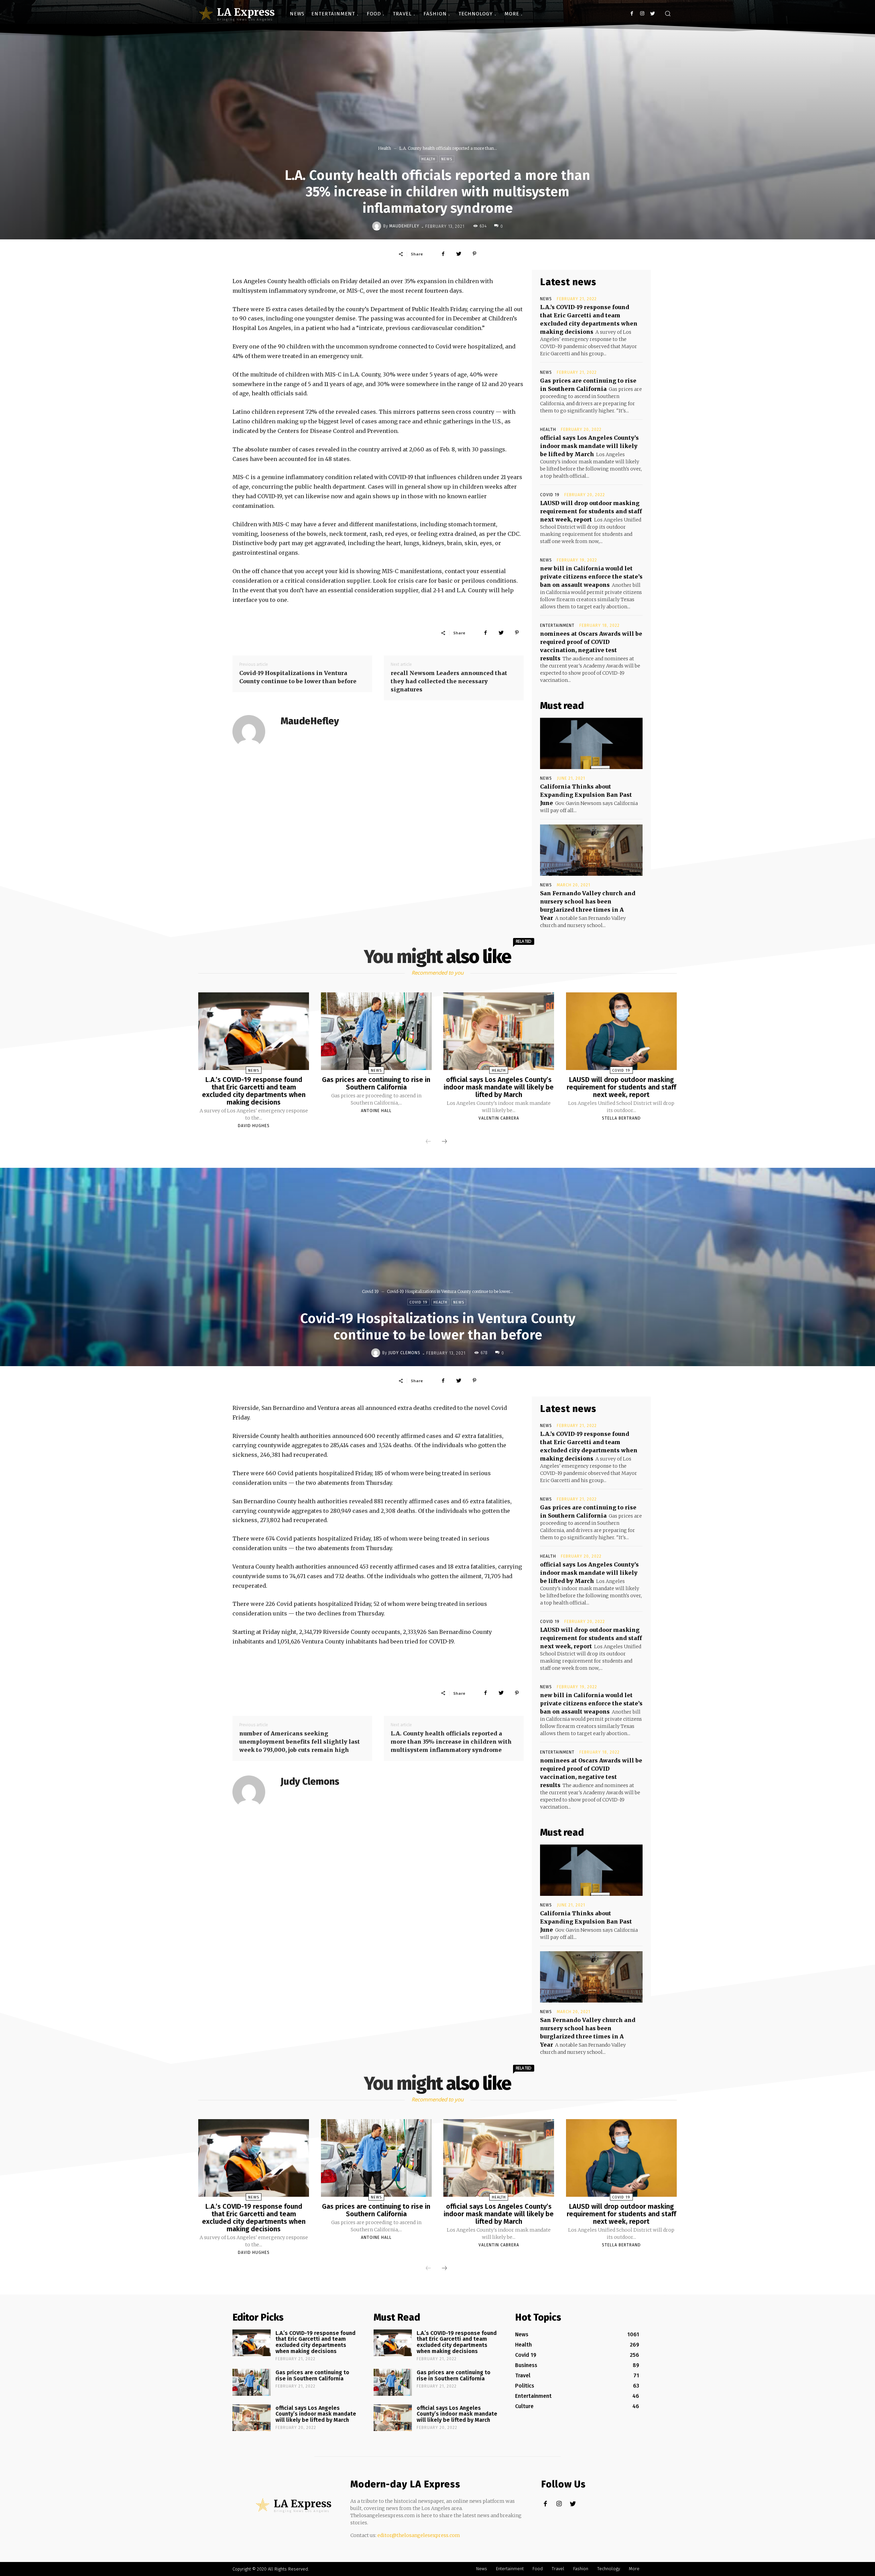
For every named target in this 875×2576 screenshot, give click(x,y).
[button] (668, 14)
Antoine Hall (376, 1111)
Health (385, 148)
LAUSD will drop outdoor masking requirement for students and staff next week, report (591, 511)
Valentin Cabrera (499, 1118)
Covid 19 (550, 495)
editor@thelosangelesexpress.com (419, 2535)
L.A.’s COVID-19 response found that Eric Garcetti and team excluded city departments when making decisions (254, 1091)
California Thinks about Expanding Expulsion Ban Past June (586, 795)
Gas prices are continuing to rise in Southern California (376, 1083)
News (447, 159)
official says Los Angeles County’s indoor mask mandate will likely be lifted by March (589, 446)
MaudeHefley (404, 226)
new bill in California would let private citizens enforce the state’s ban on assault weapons (591, 577)
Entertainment (557, 625)
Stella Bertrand (621, 1118)
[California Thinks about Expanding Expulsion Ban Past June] (591, 743)
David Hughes (254, 1126)
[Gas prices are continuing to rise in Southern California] (376, 1031)
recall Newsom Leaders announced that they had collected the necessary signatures (449, 681)
